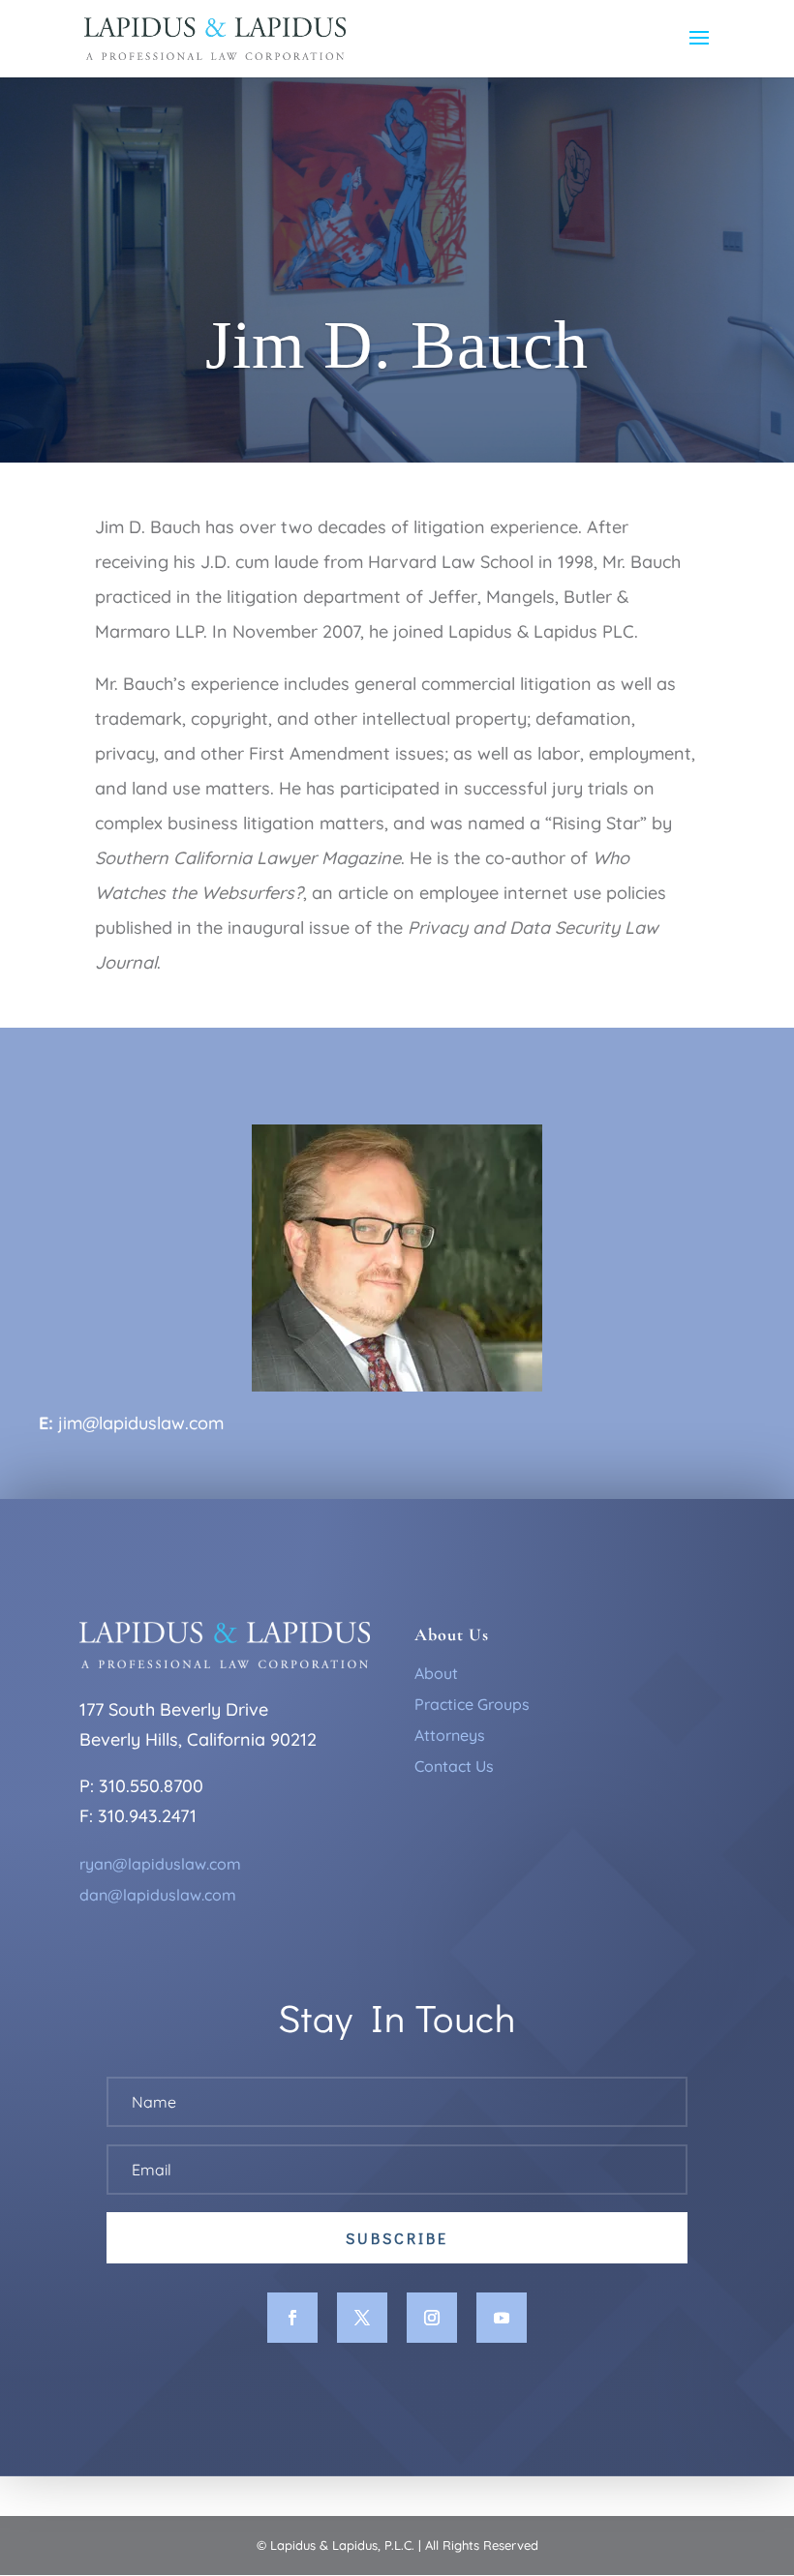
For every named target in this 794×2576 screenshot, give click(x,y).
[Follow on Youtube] (502, 2318)
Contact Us (454, 1766)
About (436, 1673)
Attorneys (450, 1735)
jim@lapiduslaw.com (141, 1423)
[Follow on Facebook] (292, 2318)
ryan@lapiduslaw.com (160, 1864)
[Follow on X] (362, 2318)
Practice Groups (472, 1704)
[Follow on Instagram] (432, 2318)
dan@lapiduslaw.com (158, 1895)
